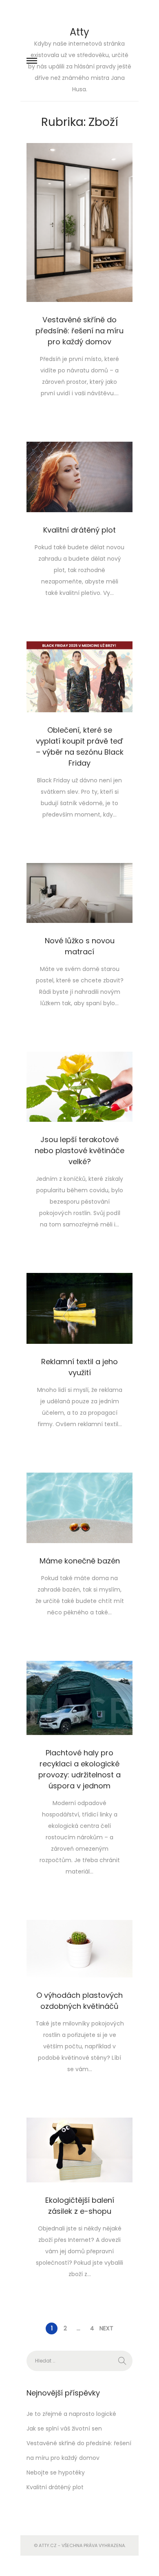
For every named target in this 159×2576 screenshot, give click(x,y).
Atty (79, 32)
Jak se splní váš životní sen (64, 2428)
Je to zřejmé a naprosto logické (71, 2414)
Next (106, 2328)
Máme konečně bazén (80, 1561)
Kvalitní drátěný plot (79, 530)
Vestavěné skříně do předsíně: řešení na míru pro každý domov (79, 331)
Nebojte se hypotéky (56, 2473)
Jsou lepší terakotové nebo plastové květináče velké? (79, 1150)
